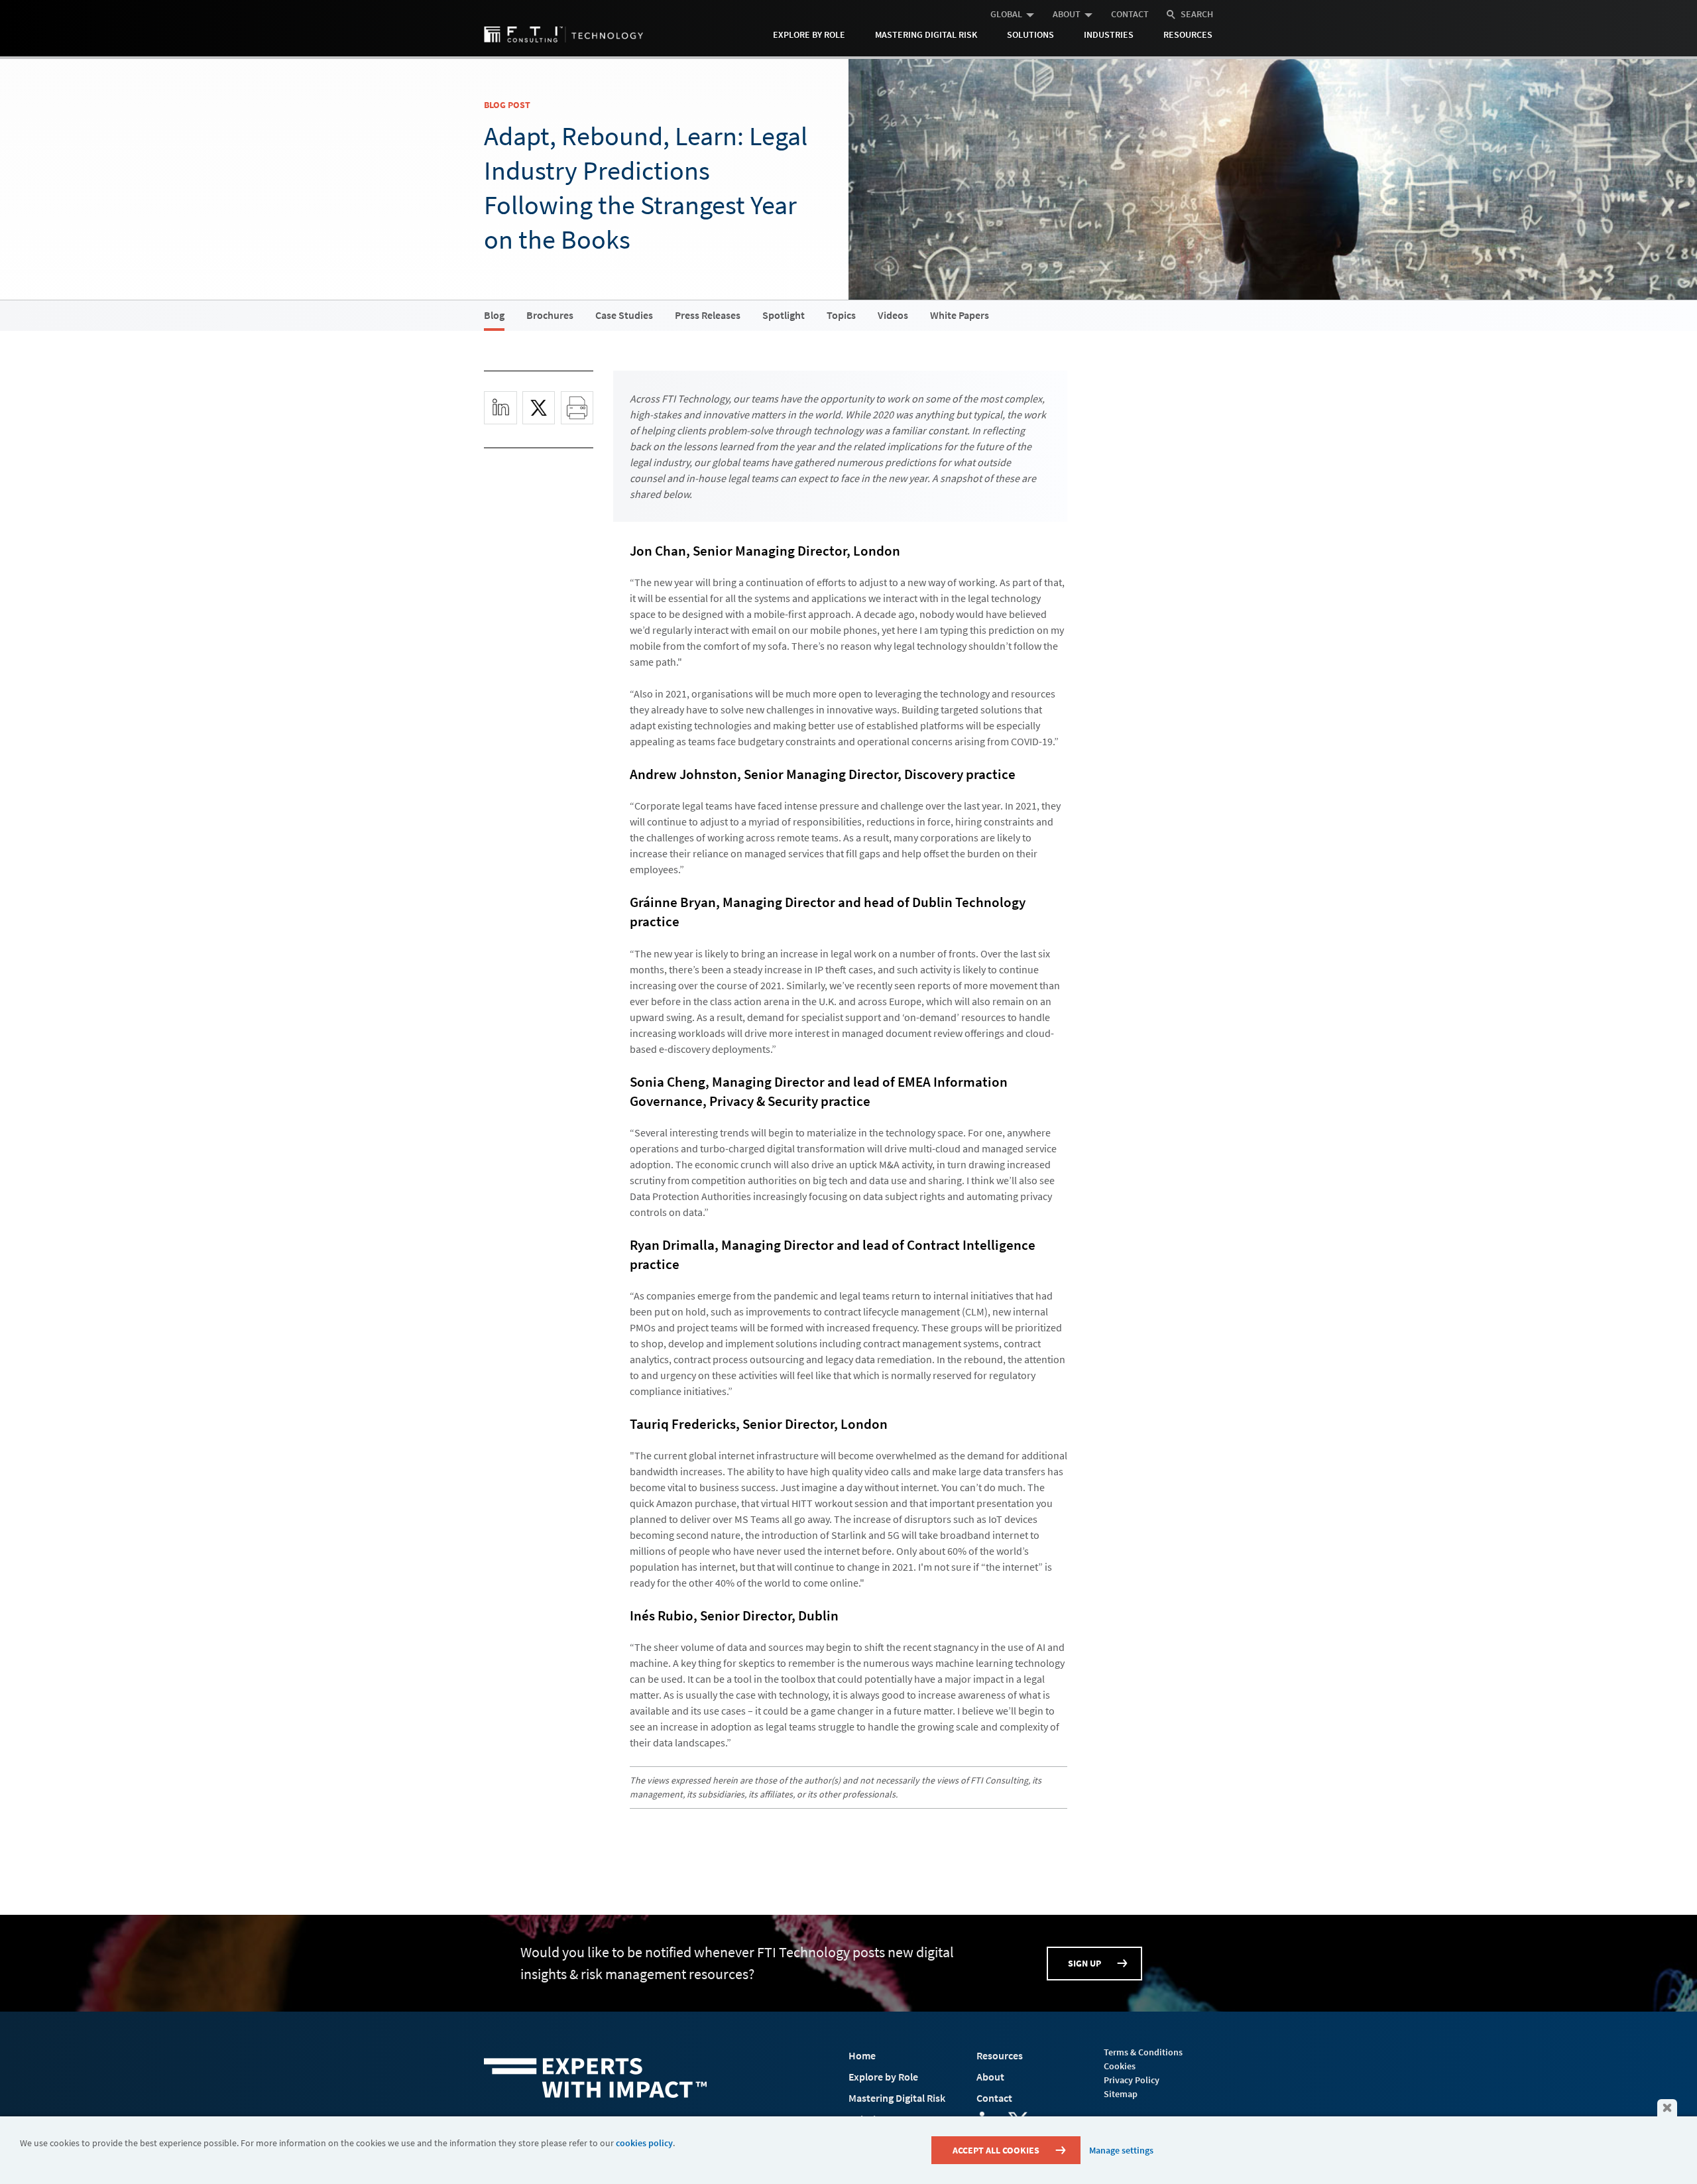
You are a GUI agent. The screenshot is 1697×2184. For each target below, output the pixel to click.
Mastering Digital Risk (926, 34)
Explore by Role (809, 34)
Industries (1109, 34)
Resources (1188, 34)
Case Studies (624, 315)
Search (1197, 14)
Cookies (1120, 2066)
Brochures (550, 315)
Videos (893, 315)
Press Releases (708, 315)
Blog (494, 315)
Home (862, 2055)
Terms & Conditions (1143, 2052)
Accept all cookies (996, 2150)
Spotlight (784, 315)
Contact (1130, 14)
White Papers (960, 315)
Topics (841, 315)
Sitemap (1121, 2094)
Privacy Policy (1132, 2080)
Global (1006, 14)
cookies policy (644, 2143)
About (1067, 14)
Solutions (1030, 34)
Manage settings (1121, 2150)
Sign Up (1084, 1963)
